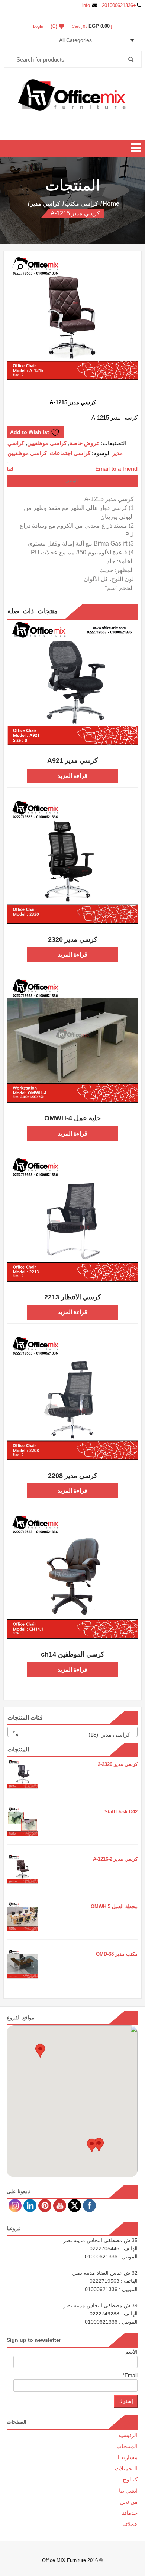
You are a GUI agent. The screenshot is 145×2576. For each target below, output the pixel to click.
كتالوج (130, 2479)
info (87, 5)
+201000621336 (118, 5)
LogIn (38, 26)
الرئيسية (128, 2435)
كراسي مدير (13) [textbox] (75, 1735)
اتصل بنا (128, 2491)
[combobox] (72, 1732)
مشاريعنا (128, 2457)
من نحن (129, 2502)
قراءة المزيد (72, 776)
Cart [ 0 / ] (92, 26)
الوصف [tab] (73, 481)
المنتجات (127, 2446)
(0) (55, 26)
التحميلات (126, 2468)
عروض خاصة (85, 443)
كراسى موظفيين (47, 443)
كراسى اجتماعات (70, 453)
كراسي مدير (45, 204)
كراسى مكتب (81, 204)
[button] (20, 267)
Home (111, 204)
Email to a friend (116, 468)
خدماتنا (129, 2513)
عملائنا (130, 2524)
